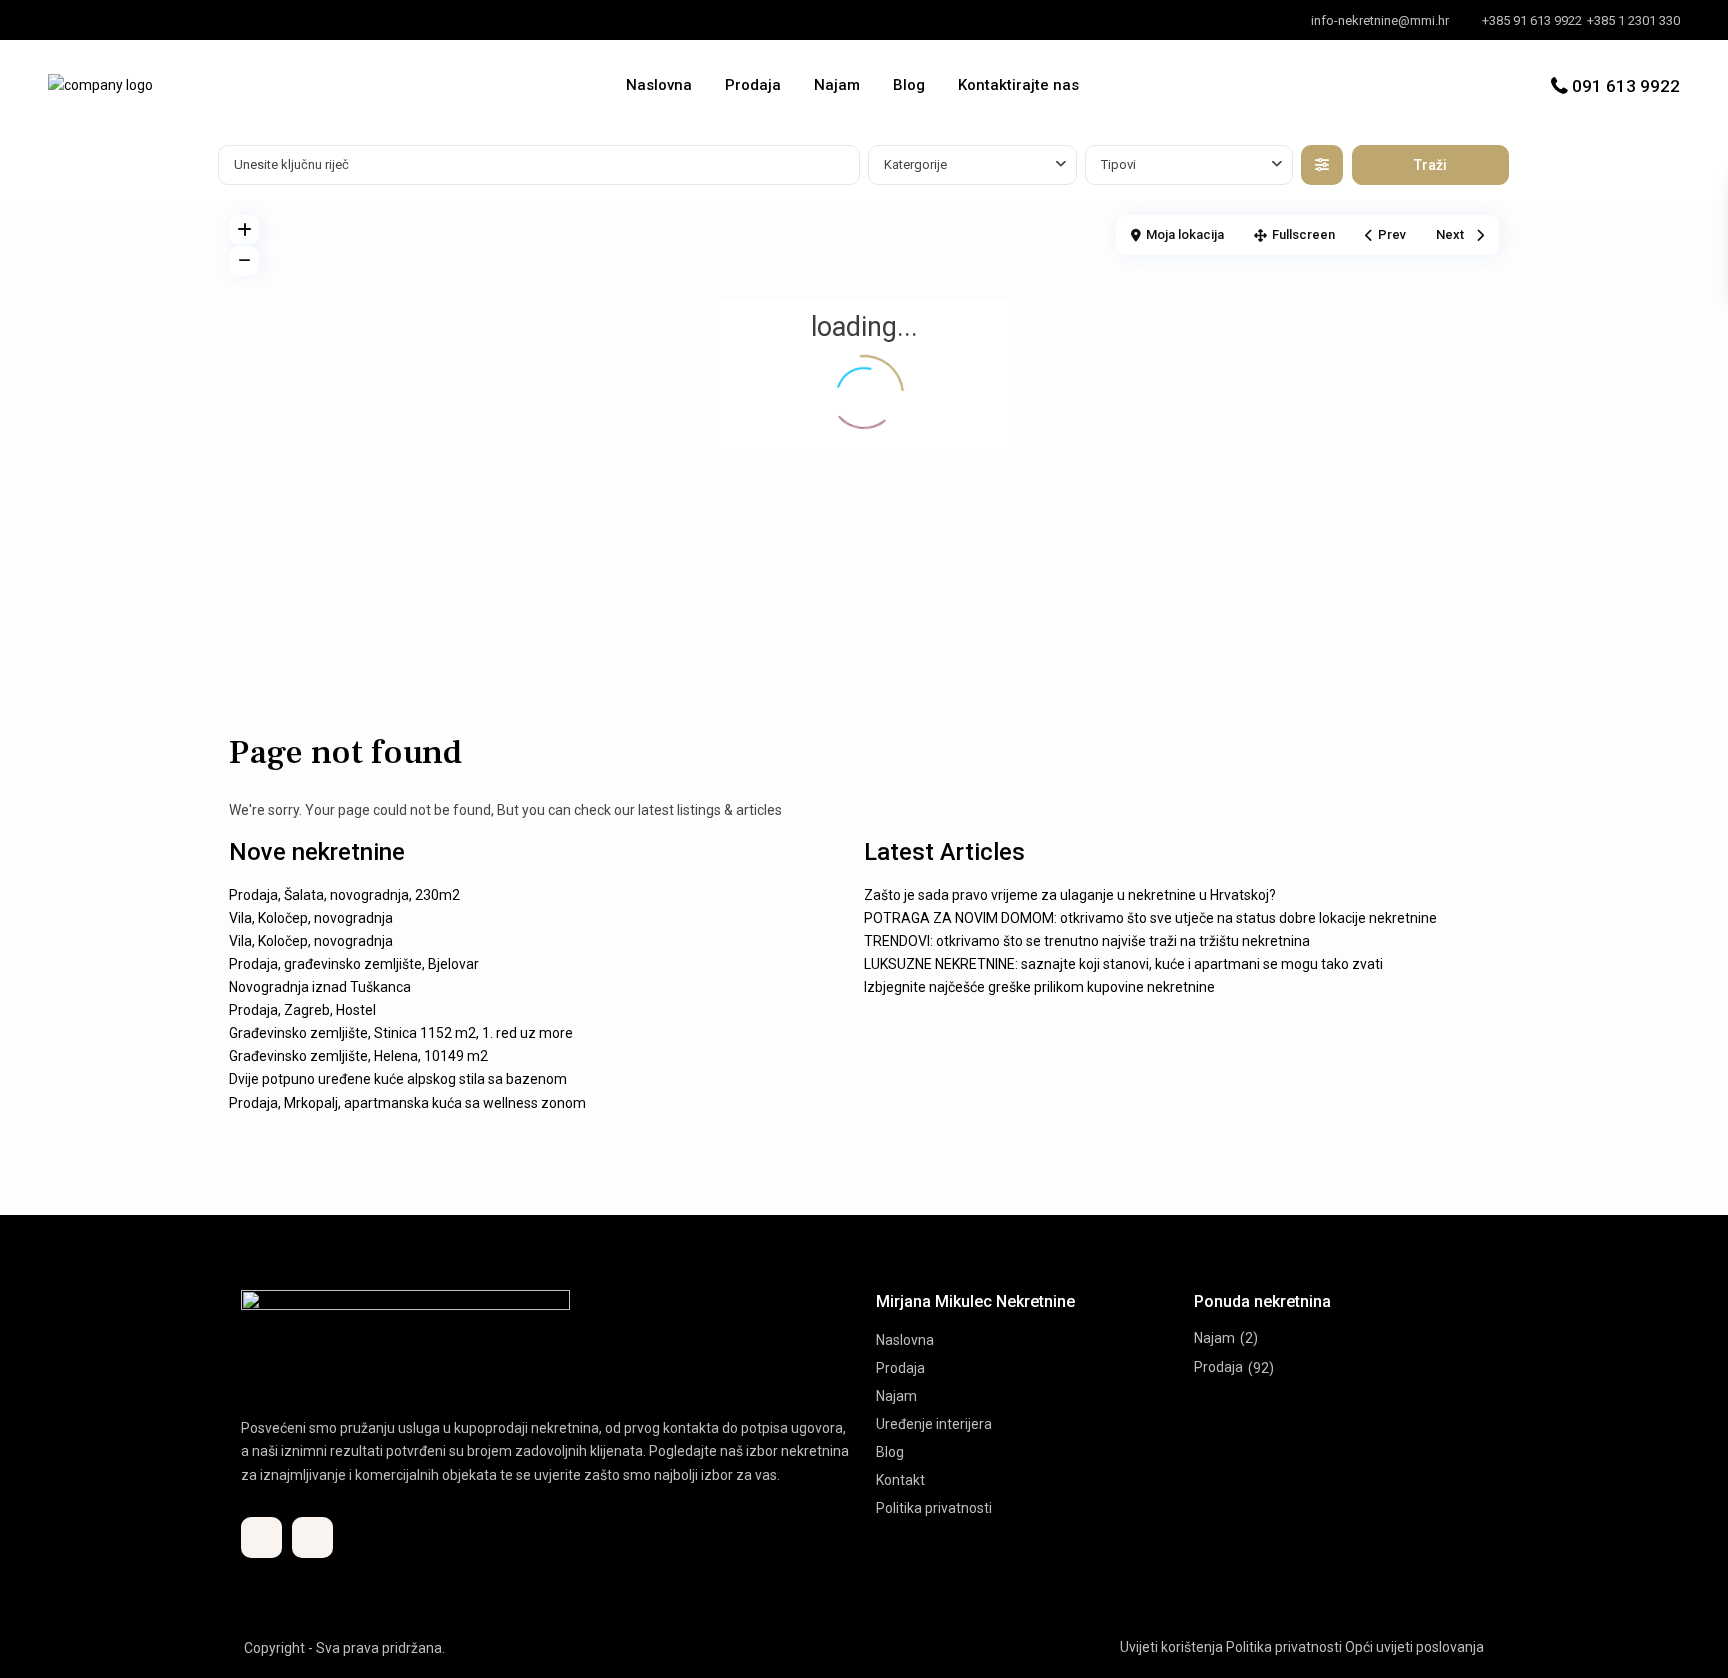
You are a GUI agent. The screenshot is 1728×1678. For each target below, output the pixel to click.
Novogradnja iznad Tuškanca (320, 987)
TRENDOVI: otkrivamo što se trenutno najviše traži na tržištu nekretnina (1087, 941)
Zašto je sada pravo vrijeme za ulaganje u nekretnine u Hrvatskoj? (1070, 895)
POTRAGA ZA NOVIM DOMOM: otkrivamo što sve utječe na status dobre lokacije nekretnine (1150, 918)
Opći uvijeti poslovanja (1414, 1647)
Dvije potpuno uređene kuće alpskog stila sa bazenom (398, 1079)
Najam (837, 85)
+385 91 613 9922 (1532, 20)
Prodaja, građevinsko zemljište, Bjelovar (354, 964)
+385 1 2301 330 (1633, 20)
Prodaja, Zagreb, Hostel (302, 1010)
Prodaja (753, 85)
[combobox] (972, 165)
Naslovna (659, 85)
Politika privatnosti (934, 1508)
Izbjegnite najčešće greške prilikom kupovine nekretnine (1039, 987)
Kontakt (900, 1480)
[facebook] (68, 20)
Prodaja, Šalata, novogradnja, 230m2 (344, 895)
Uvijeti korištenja (1171, 1647)
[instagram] (109, 20)
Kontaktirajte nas (1018, 85)
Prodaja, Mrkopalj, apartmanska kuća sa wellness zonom (407, 1103)
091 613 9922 (1626, 86)
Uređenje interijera (934, 1424)
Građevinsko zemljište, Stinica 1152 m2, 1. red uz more (401, 1033)
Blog (909, 85)
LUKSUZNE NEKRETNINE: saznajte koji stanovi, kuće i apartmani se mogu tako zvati (1123, 964)
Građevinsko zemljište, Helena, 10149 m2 (358, 1056)
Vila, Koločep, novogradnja (311, 918)
